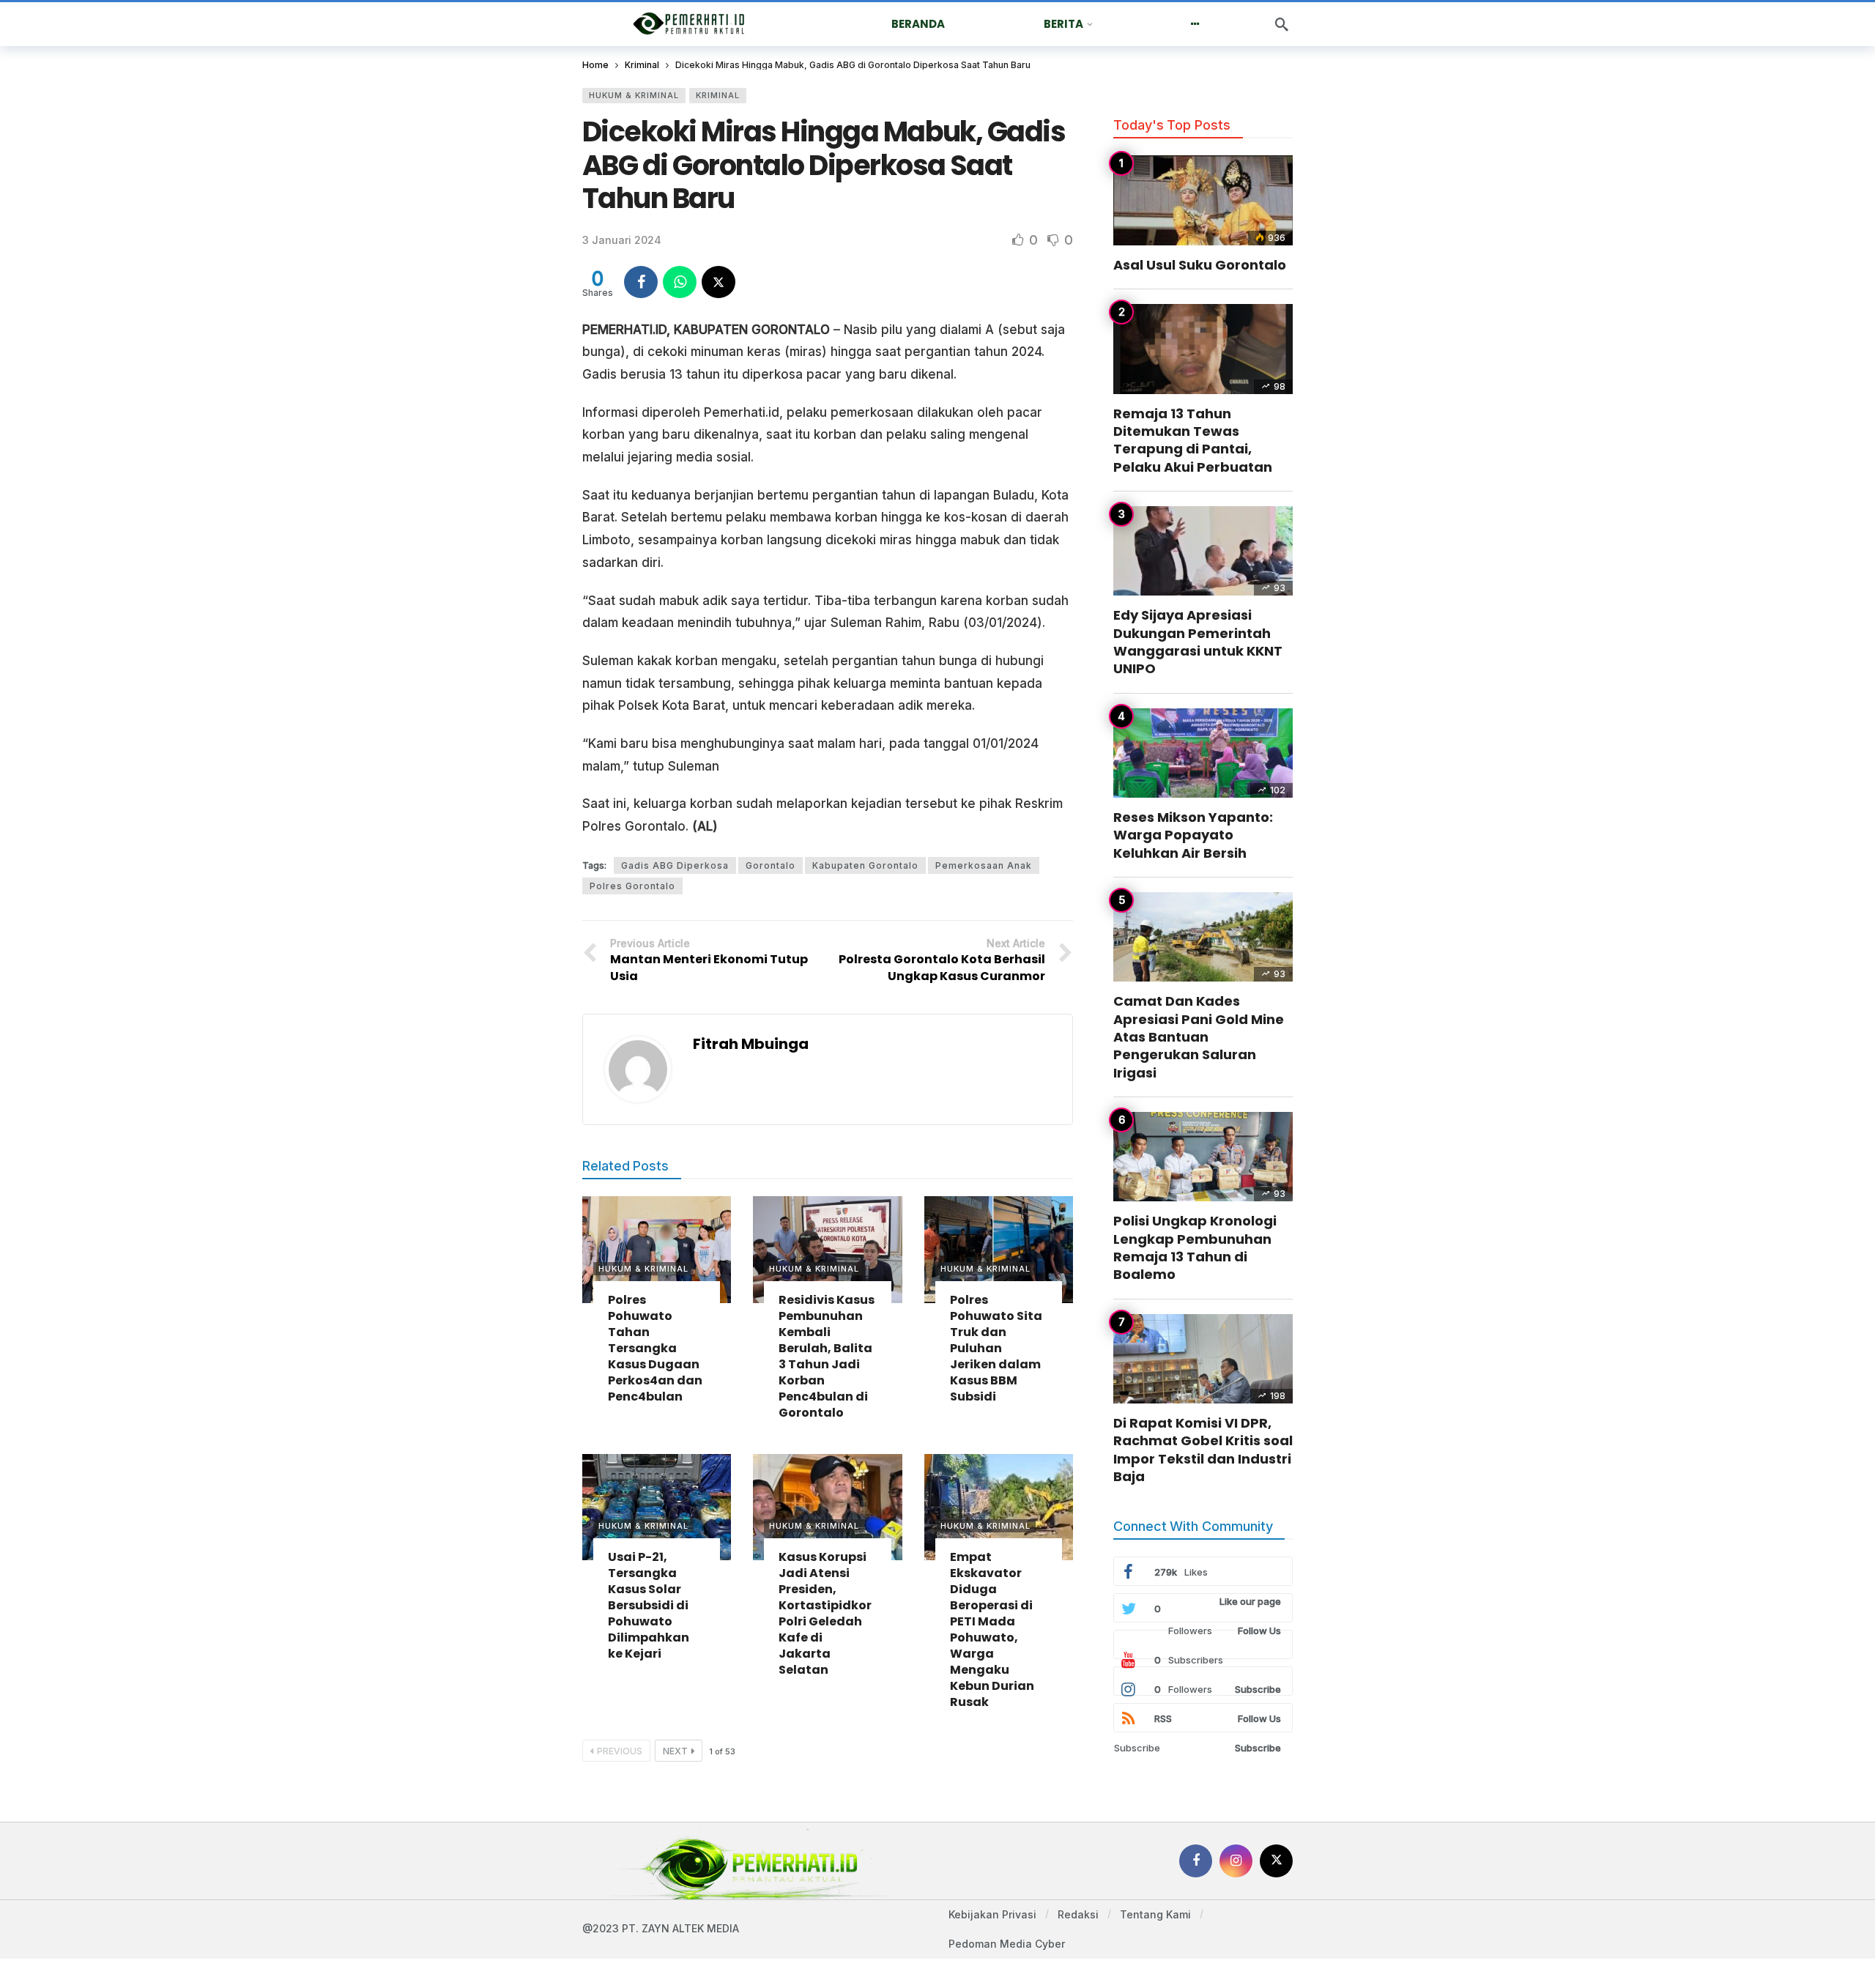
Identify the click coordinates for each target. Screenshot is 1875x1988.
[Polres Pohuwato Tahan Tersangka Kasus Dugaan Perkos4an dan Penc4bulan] (657, 1249)
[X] (1276, 1861)
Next (675, 1751)
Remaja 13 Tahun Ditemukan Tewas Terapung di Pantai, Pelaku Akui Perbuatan (1193, 440)
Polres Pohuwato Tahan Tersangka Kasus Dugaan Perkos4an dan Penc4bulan (655, 1348)
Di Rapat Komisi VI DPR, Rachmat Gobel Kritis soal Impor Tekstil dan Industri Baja (1203, 1450)
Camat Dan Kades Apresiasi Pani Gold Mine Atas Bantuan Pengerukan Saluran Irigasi (1199, 1036)
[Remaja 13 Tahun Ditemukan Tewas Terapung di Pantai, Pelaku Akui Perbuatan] (1203, 349)
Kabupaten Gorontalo (865, 865)
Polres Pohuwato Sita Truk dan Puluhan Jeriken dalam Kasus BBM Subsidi (996, 1348)
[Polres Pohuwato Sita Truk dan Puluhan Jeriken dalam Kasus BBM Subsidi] (999, 1249)
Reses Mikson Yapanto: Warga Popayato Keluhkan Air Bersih (1193, 835)
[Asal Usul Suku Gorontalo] (1203, 200)
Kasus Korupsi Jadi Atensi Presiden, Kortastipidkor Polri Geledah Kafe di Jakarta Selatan (825, 1613)
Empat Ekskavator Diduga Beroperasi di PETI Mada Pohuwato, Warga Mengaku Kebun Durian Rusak (992, 1629)
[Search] (1282, 24)
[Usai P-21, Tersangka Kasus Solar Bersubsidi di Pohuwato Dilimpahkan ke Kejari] (657, 1507)
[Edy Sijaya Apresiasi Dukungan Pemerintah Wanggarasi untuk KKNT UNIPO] (1203, 551)
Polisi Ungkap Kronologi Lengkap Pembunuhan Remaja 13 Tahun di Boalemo (1195, 1247)
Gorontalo (771, 865)
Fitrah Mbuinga (751, 1044)
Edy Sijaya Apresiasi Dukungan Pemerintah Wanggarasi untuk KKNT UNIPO (1198, 642)
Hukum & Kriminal (634, 95)
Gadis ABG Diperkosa (675, 865)
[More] (1195, 24)
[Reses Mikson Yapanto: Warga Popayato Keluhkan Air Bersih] (1203, 753)
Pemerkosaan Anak (984, 865)
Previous (620, 1751)
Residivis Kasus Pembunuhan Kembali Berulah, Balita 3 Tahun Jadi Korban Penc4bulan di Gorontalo (827, 1356)
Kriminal (718, 95)
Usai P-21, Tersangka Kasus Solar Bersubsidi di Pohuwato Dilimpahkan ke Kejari (649, 1605)
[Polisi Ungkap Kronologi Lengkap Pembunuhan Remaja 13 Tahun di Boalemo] (1203, 1157)
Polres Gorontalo (632, 886)
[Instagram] (1236, 1861)
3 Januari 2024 (622, 240)
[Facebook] (1196, 1861)
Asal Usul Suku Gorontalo (1200, 265)
